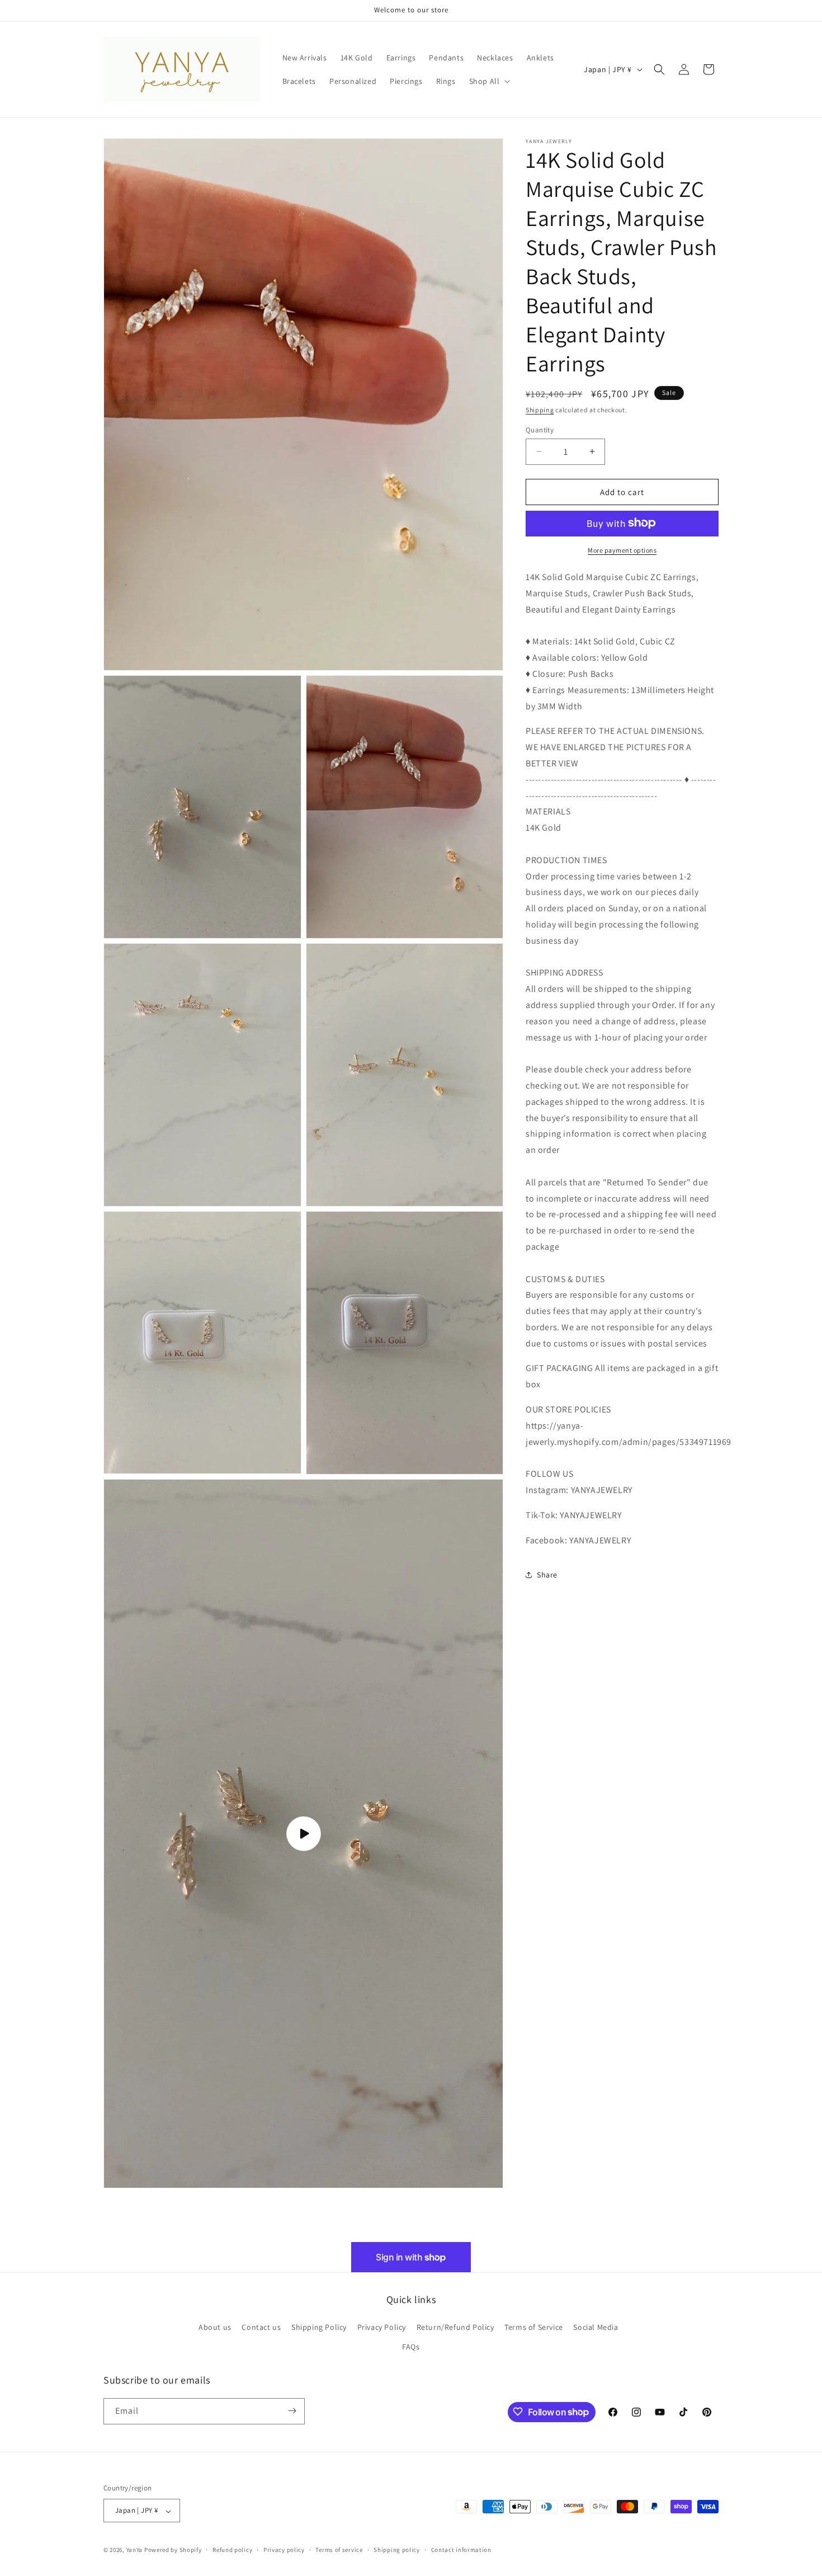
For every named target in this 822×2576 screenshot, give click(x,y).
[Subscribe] (292, 2411)
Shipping (540, 410)
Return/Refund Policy (455, 2327)
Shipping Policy (319, 2327)
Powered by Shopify (173, 2550)
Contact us (261, 2327)
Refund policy (232, 2550)
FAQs (411, 2347)
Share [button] (547, 1574)
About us (215, 2327)
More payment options (622, 550)
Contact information (461, 2550)
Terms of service (339, 2550)
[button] (489, 81)
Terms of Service (534, 2327)
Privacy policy (284, 2550)
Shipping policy (397, 2550)
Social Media (596, 2327)
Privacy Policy (382, 2327)
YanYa (135, 2550)
